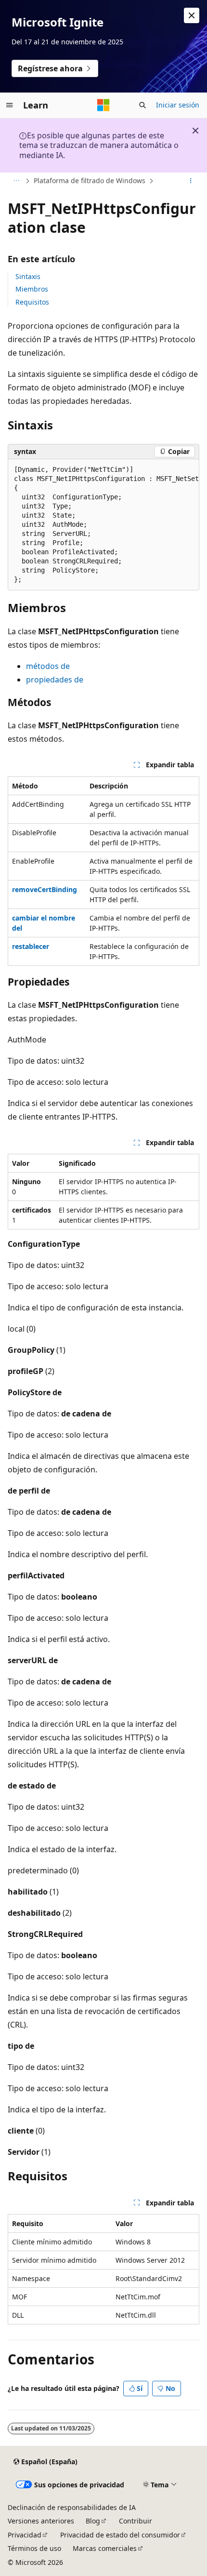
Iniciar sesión (178, 105)
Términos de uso (34, 2548)
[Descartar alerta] (192, 15)
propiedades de (55, 680)
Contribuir (136, 2521)
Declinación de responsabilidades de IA (72, 2507)
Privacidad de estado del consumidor (120, 2535)
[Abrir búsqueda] (142, 105)
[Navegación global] (10, 105)
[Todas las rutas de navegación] (16, 181)
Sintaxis (28, 276)
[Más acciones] (191, 181)
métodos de (48, 666)
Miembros (32, 289)
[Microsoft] (103, 105)
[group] (103, 525)
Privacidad (25, 2535)
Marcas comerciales (105, 2548)
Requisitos (32, 302)
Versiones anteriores (41, 2521)
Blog (93, 2521)
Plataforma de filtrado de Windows (90, 180)
